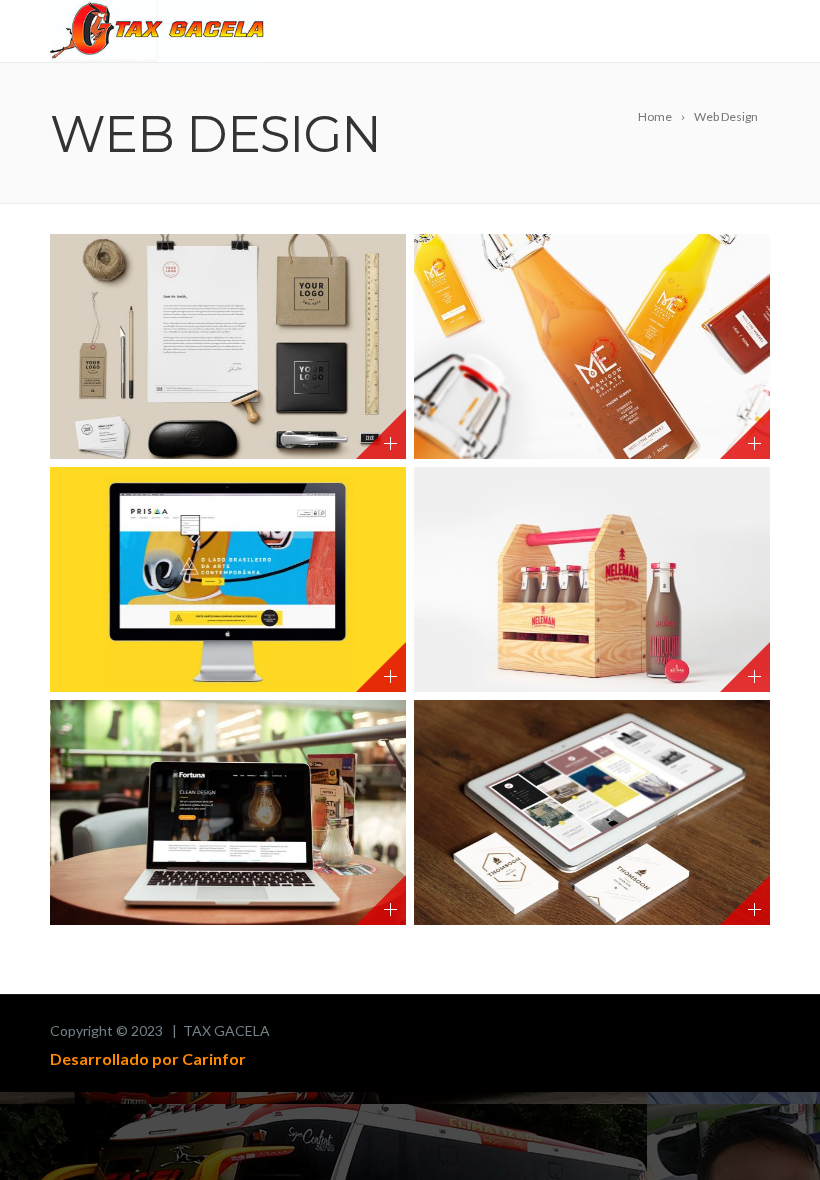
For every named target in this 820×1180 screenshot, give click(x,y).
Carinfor (214, 1058)
